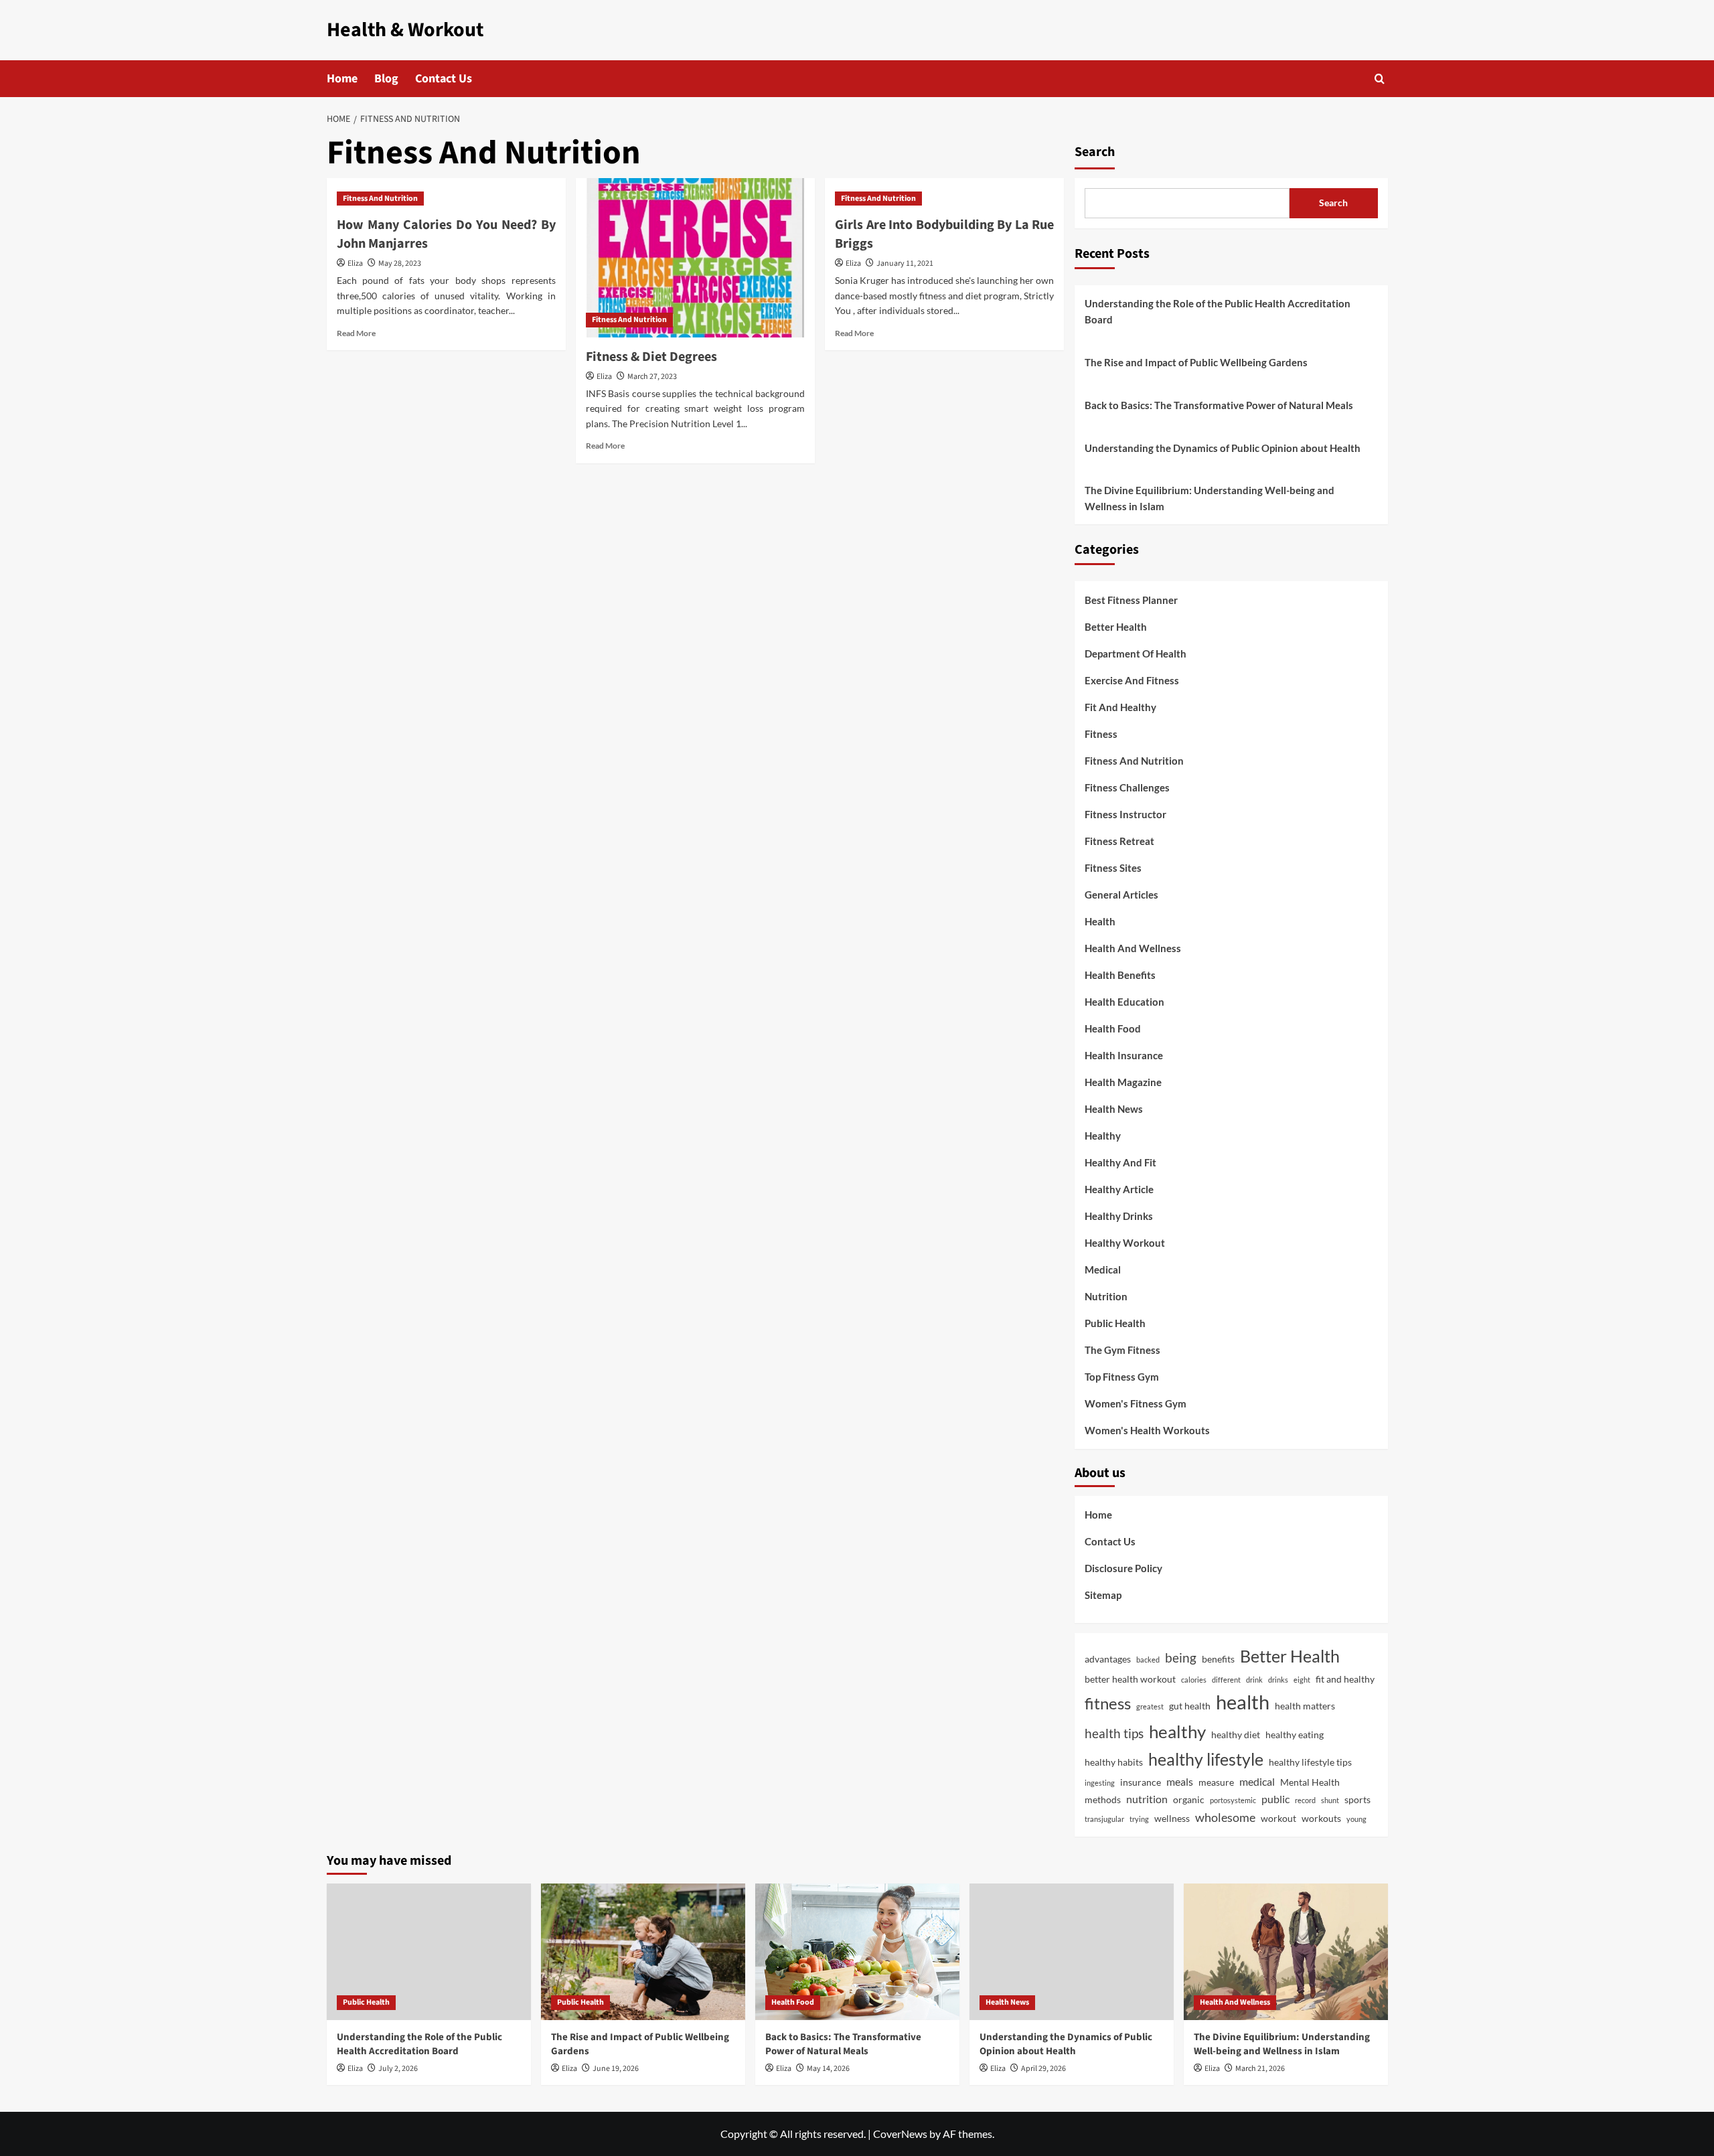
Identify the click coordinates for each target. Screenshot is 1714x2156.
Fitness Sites (1113, 868)
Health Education (1124, 1002)
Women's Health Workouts (1147, 1430)
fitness (1108, 1703)
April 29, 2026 (1043, 2069)
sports (1357, 1799)
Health (1100, 921)
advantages (1108, 1659)
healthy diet (1236, 1735)
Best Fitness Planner (1131, 600)
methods (1103, 1799)
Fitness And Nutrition (380, 199)
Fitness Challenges (1127, 787)
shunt (1330, 1800)
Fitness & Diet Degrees (651, 357)
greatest (1150, 1706)
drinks (1278, 1680)
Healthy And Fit (1120, 1162)
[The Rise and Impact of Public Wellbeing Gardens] (643, 1951)
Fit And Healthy (1120, 707)
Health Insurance (1124, 1055)
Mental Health (1310, 1782)
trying (1139, 1819)
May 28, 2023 (400, 263)
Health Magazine (1123, 1082)
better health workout (1130, 1679)
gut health (1190, 1706)
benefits (1218, 1659)
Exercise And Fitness (1132, 680)
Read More (356, 333)
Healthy (1103, 1136)
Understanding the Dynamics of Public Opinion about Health (1223, 448)
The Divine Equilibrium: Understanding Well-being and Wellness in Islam (1210, 498)
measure (1216, 1782)
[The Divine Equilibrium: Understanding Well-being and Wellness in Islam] (1286, 1951)
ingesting (1100, 1783)
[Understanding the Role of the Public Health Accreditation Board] (429, 1951)
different (1226, 1680)
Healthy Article (1119, 1189)
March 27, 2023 (652, 377)
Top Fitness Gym (1122, 1377)
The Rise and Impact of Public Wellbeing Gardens (1196, 362)
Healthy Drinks (1119, 1216)
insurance (1141, 1782)
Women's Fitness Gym (1136, 1403)
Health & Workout (405, 30)
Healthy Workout (1125, 1243)
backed (1148, 1660)
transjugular (1104, 1819)
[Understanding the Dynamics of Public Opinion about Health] (1072, 1951)
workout (1278, 1818)
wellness (1172, 1818)
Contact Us (444, 79)
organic (1189, 1799)
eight (1302, 1680)
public (1275, 1799)
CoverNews (900, 2134)
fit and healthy (1345, 1679)
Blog (386, 79)
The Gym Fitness (1122, 1350)
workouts (1321, 1818)
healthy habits (1114, 1762)
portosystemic (1233, 1800)
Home (342, 79)
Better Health (1116, 627)
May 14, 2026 (828, 2069)
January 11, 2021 (905, 263)
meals (1180, 1781)
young (1356, 1819)
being (1181, 1658)
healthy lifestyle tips (1310, 1762)
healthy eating (1295, 1735)
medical (1257, 1781)
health (1243, 1702)
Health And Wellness (1133, 948)
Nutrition (1106, 1296)
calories (1194, 1680)
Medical (1103, 1269)
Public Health (1115, 1323)
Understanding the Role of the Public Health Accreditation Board (1218, 311)
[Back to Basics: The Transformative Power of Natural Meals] (857, 1951)
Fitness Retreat (1119, 841)
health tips (1114, 1733)
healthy (1177, 1731)
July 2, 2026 (398, 2069)
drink (1254, 1680)
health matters (1305, 1706)
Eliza (355, 263)
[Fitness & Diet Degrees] (695, 258)
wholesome (1225, 1817)
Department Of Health (1136, 653)
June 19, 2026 (616, 2069)
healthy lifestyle (1206, 1759)
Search (1095, 152)
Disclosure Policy (1123, 1568)
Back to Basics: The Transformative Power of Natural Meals (1219, 405)
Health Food (1113, 1028)
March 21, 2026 (1260, 2069)
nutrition (1147, 1799)
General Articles (1121, 895)
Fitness (1101, 734)
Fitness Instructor (1125, 814)
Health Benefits (1120, 975)
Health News (1114, 1109)
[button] (1380, 79)
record (1305, 1800)
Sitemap (1103, 1595)
